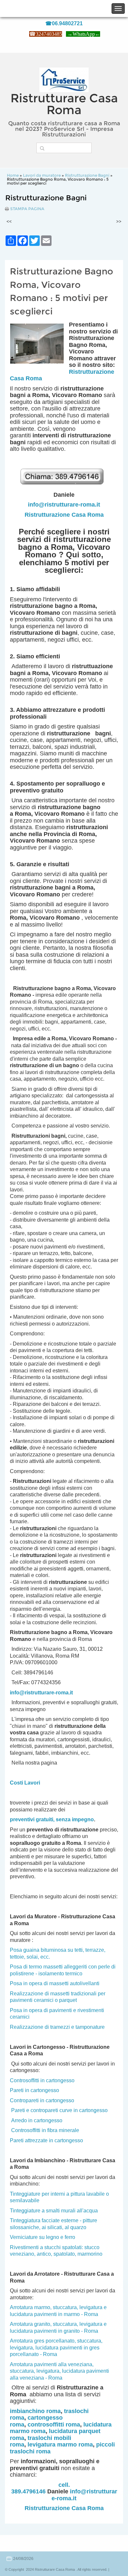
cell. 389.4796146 (41, 2488)
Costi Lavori (25, 1783)
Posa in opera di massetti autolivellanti (55, 1983)
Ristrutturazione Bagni (87, 175)
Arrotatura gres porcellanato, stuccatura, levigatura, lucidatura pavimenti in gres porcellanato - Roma (56, 2347)
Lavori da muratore (42, 175)
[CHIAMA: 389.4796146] (64, 488)
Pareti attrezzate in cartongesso (46, 2140)
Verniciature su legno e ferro (43, 2237)
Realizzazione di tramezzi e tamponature (57, 2027)
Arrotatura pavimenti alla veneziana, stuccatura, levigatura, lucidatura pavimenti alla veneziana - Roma (59, 2371)
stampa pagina (27, 209)
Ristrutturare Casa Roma (64, 104)
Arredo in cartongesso (37, 2120)
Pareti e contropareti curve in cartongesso (59, 2110)
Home (13, 175)
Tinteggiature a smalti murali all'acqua (54, 2211)
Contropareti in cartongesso (42, 2100)
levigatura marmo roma (60, 2445)
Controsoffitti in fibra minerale (45, 2130)
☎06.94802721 (64, 23)
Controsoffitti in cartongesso (42, 2080)
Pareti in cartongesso (34, 2090)
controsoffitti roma (54, 2425)
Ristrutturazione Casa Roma (64, 515)
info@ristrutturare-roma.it (64, 505)
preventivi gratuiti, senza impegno (52, 1819)
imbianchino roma (35, 2411)
